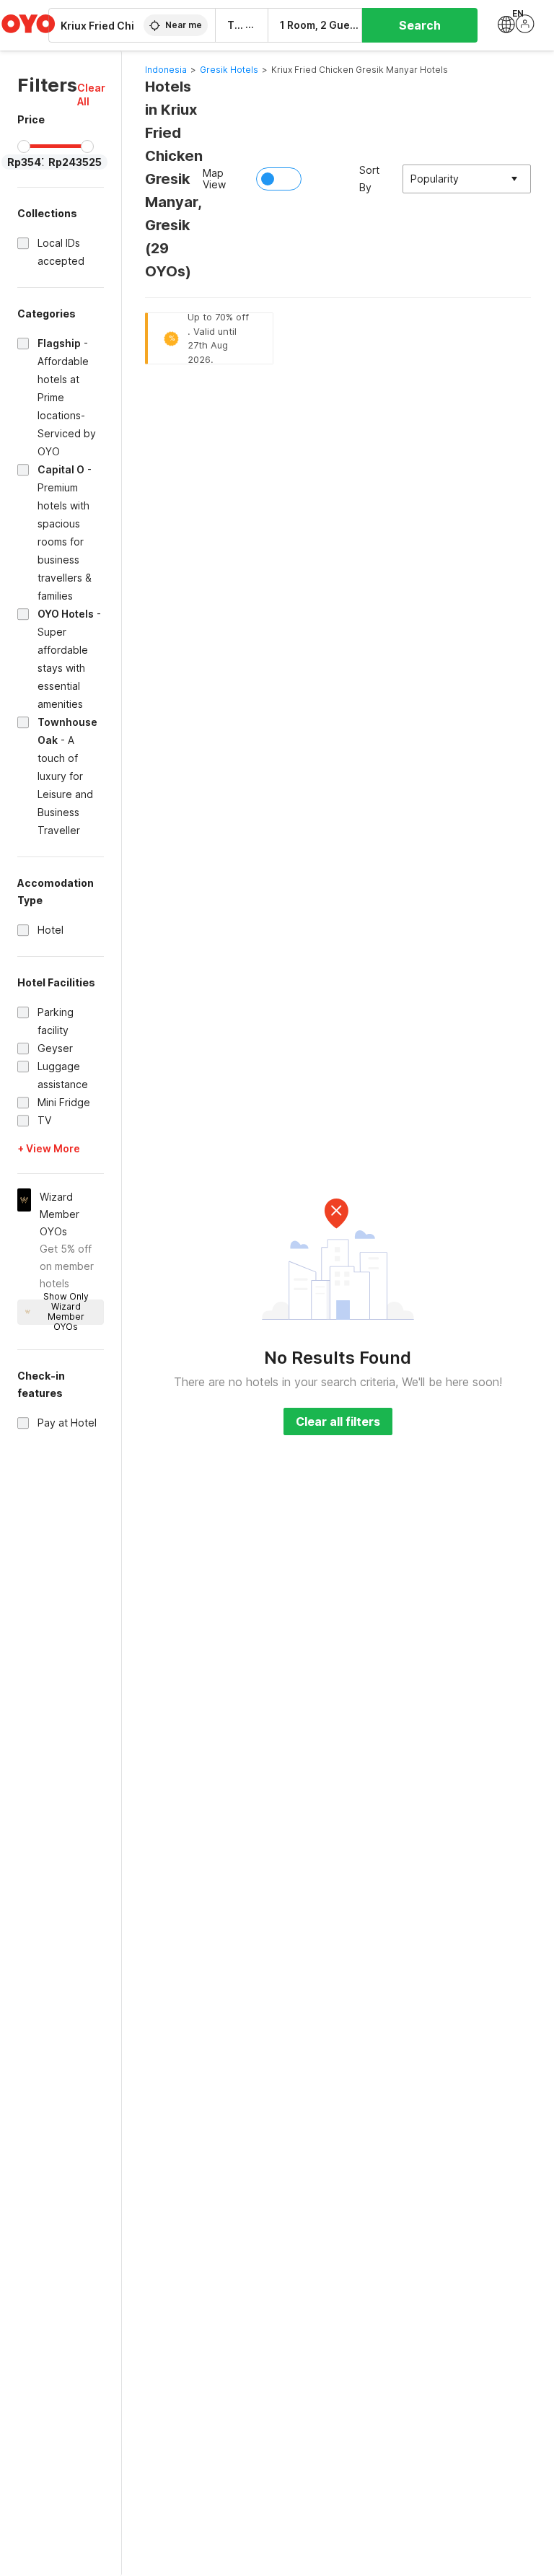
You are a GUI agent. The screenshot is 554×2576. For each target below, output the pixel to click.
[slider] (24, 146)
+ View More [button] (49, 1148)
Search (420, 25)
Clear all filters (338, 1421)
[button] (91, 95)
